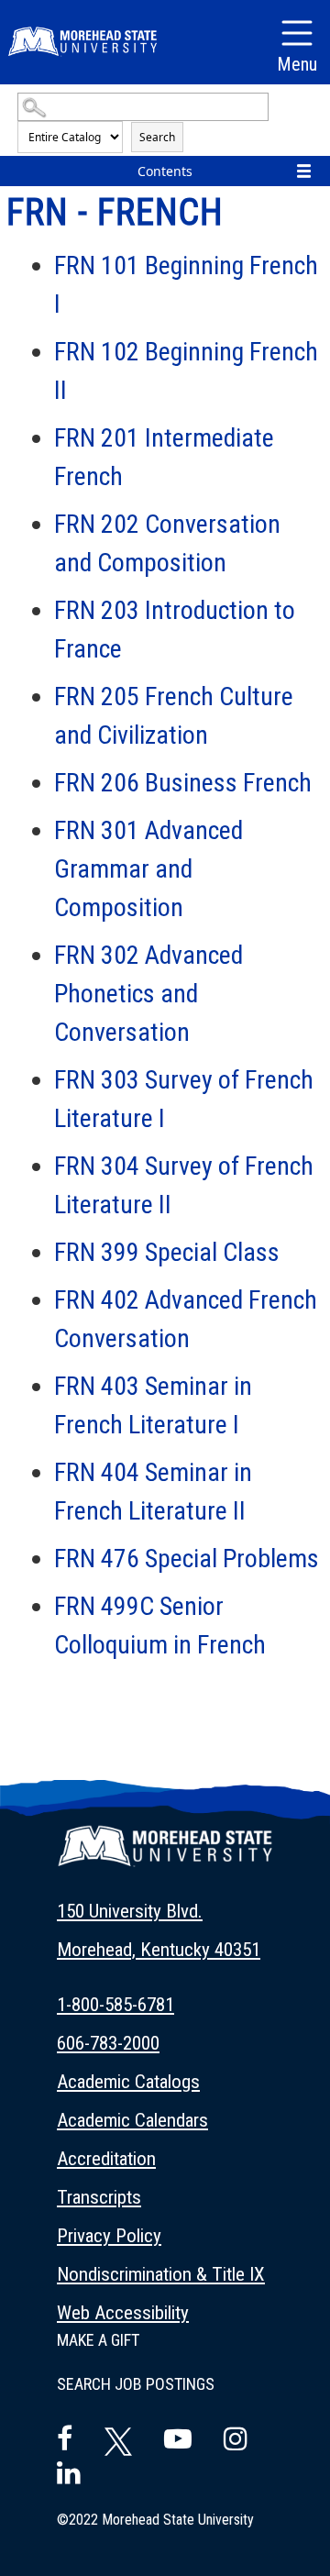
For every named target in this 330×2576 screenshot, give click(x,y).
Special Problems (187, 1559)
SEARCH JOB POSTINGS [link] (136, 2384)
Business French (183, 783)
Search (157, 137)
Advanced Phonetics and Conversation (148, 994)
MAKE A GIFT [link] (98, 2340)
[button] (165, 1857)
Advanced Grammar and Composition (148, 869)
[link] (165, 1930)
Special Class (167, 1252)
